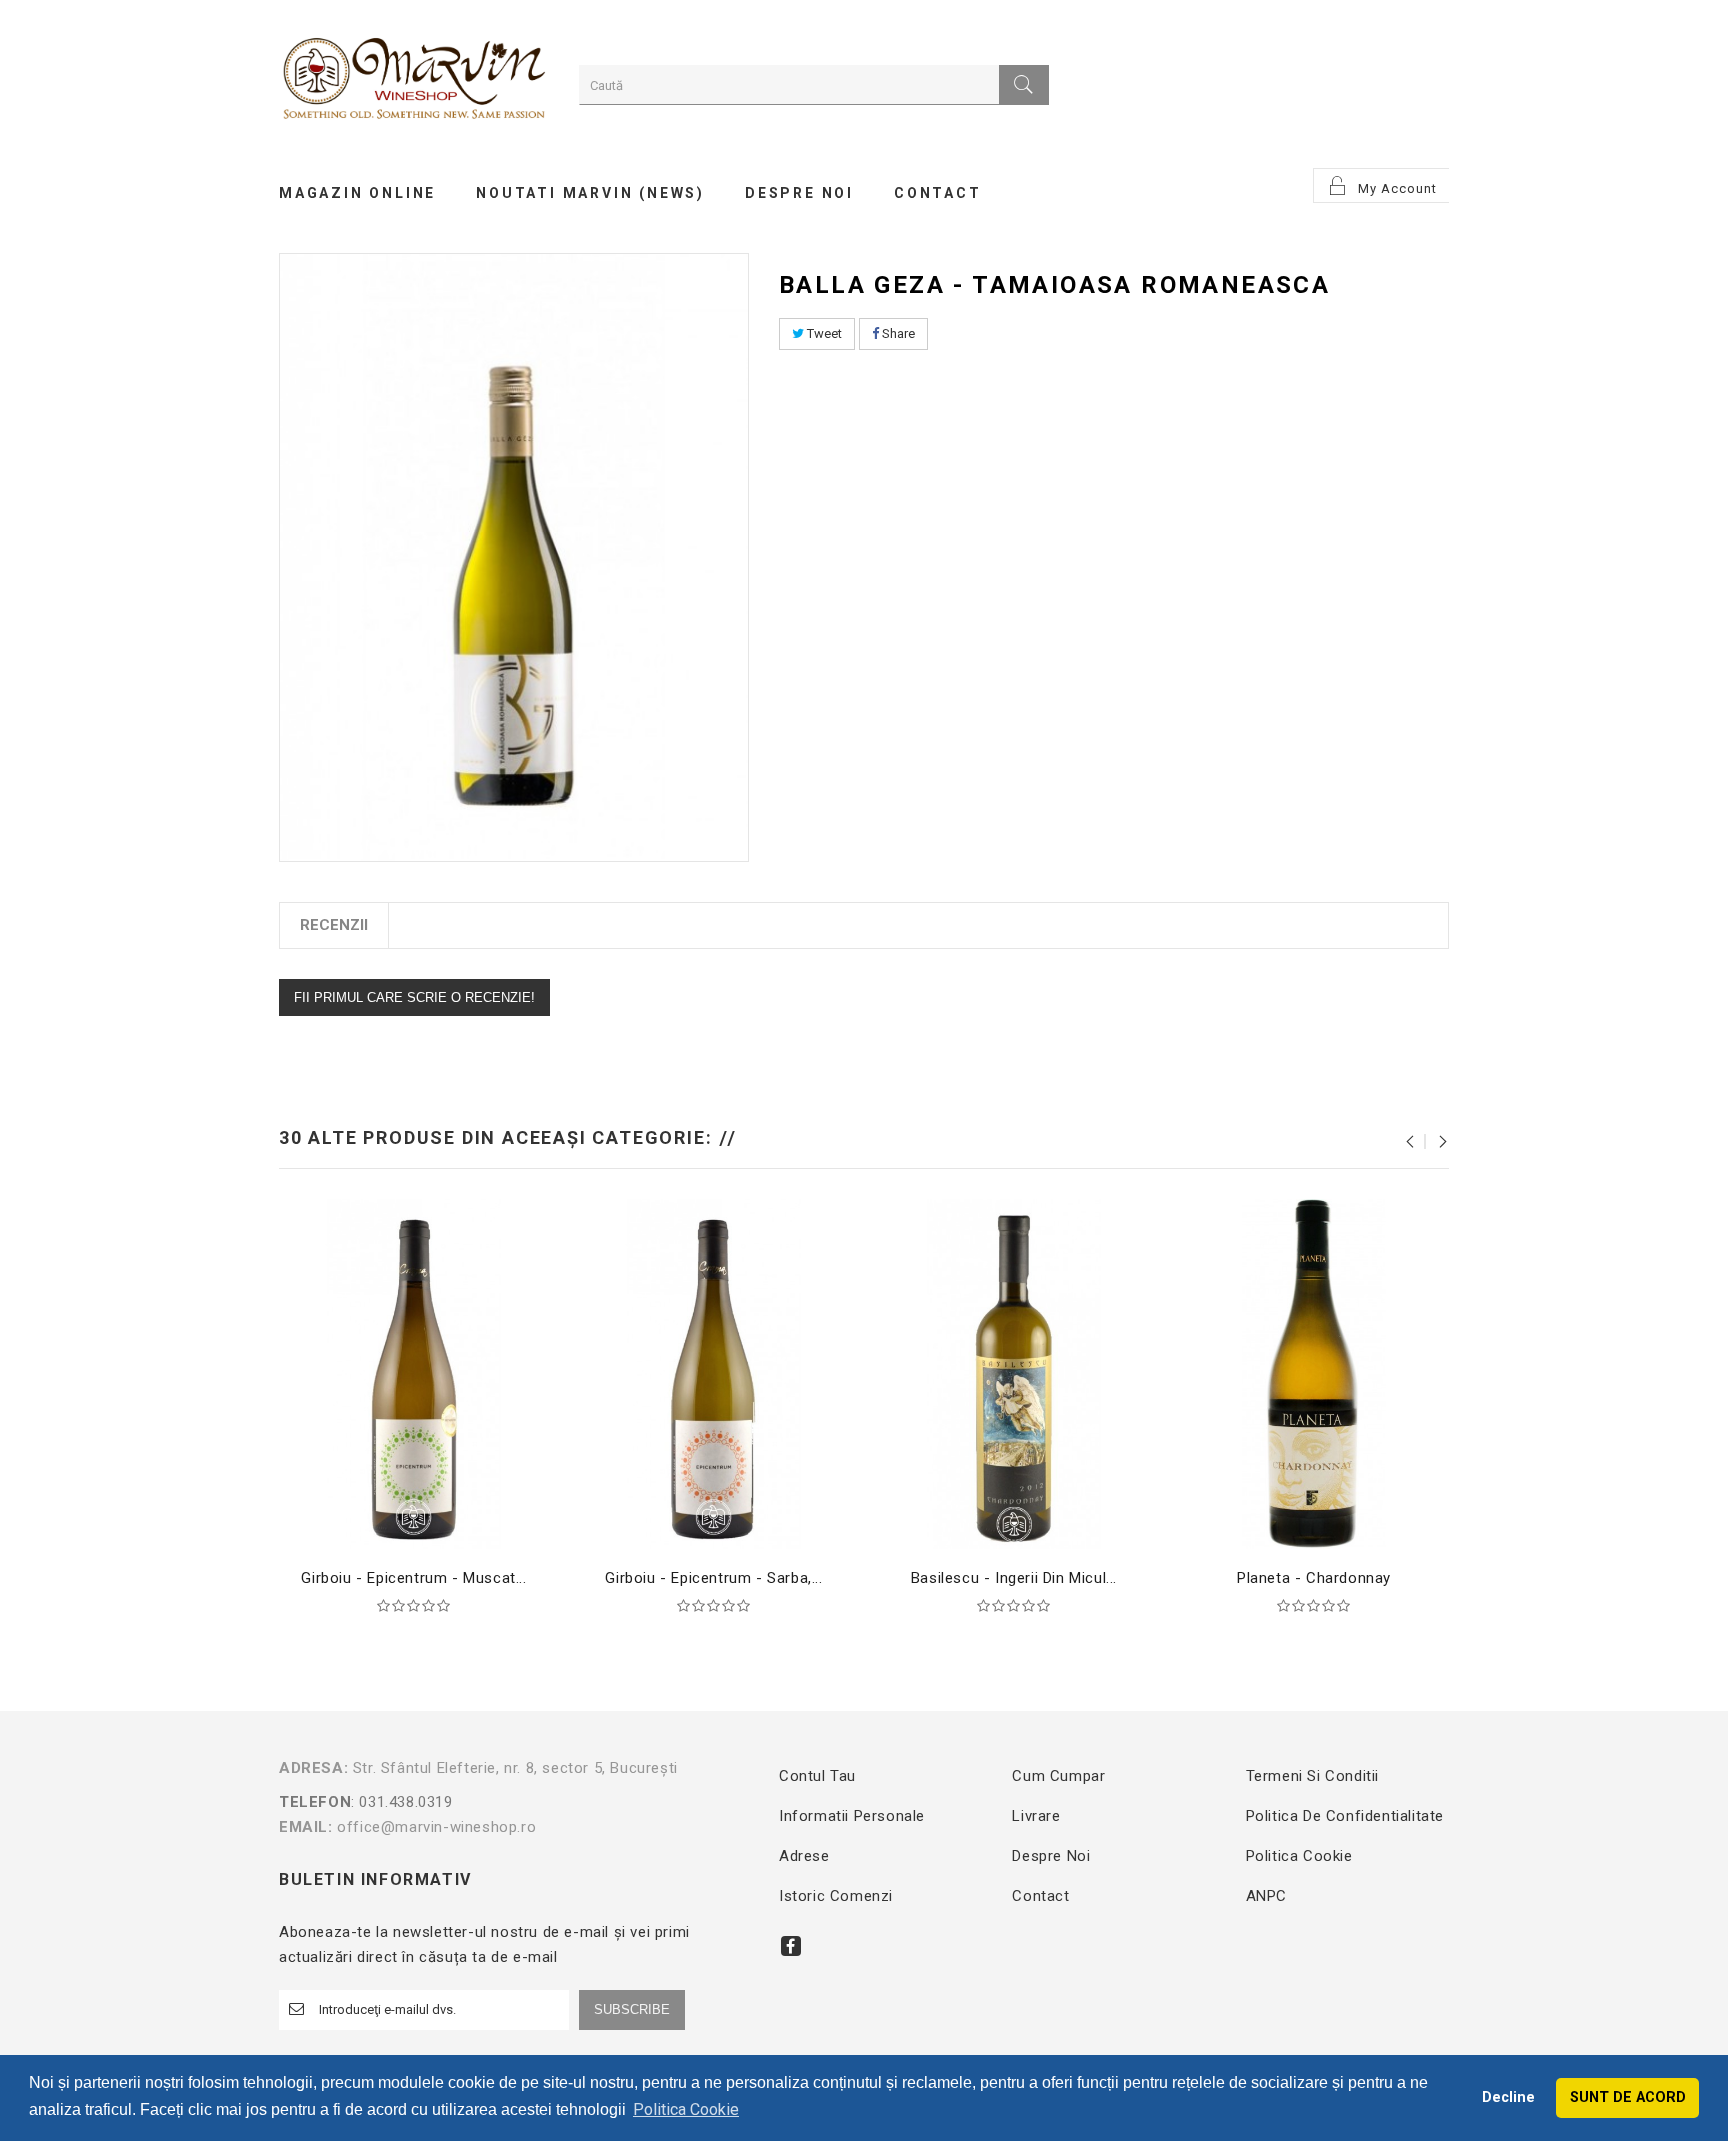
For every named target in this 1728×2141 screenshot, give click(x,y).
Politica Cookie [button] (686, 2109)
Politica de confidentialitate (1345, 1816)
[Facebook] (791, 1946)
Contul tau (817, 1776)
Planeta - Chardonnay (1314, 1578)
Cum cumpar (1058, 1776)
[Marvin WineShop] (414, 81)
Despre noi (1051, 1856)
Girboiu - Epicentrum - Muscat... (413, 1578)
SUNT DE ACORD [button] (1628, 2097)
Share (897, 333)
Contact (1040, 1896)
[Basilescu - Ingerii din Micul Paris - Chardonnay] (1014, 1373)
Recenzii (334, 925)
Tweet (823, 333)
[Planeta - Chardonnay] (1314, 1373)
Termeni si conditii (1312, 1776)
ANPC (1266, 1896)
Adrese (804, 1856)
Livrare (1036, 1816)
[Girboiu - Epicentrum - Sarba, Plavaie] (714, 1373)
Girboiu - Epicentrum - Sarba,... (713, 1578)
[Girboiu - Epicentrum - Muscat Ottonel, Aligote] (414, 1373)
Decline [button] (1508, 2097)
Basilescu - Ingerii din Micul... (1014, 1578)
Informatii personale (852, 1816)
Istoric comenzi (836, 1896)
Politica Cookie (1299, 1856)
